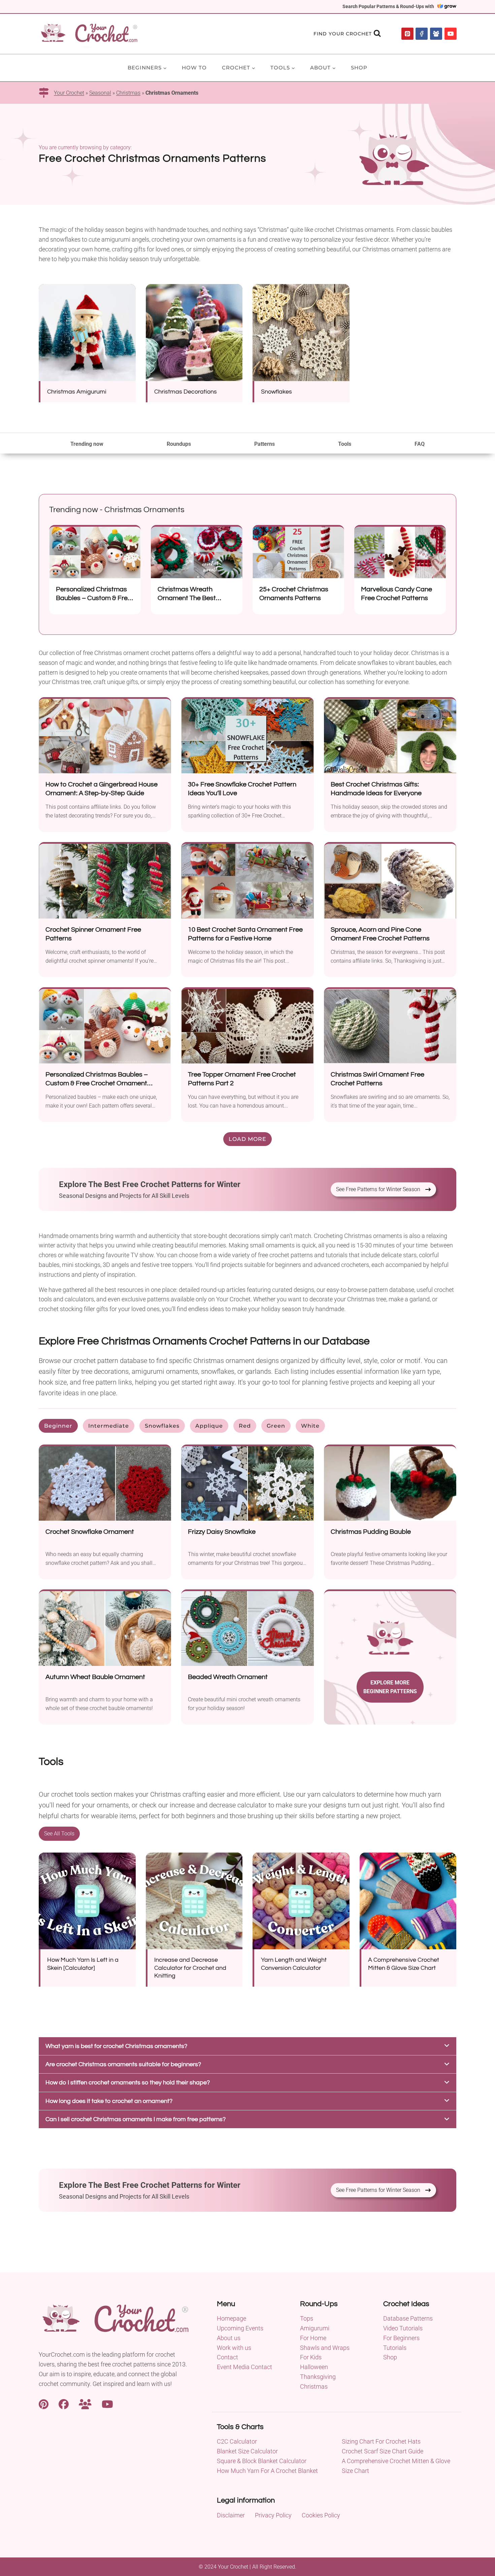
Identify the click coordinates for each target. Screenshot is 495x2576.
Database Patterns (408, 2318)
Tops (307, 2318)
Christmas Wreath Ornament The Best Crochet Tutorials (187, 598)
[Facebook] (422, 34)
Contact (227, 2357)
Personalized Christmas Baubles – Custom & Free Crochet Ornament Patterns (97, 1083)
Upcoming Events (240, 2328)
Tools (345, 444)
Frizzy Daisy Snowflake (222, 1532)
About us (229, 2338)
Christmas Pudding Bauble (371, 1532)
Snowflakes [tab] (162, 1426)
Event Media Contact (244, 2367)
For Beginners (401, 2338)
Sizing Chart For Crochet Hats (381, 2441)
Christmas (128, 93)
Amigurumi (315, 2328)
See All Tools (59, 1834)
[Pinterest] (407, 34)
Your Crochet (69, 93)
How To (194, 68)
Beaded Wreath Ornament (228, 1677)
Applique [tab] (209, 1426)
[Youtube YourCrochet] (107, 2404)
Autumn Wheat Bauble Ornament (95, 1677)
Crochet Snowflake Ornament (90, 1532)
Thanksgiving (318, 2377)
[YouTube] (451, 34)
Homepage (232, 2318)
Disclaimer (231, 2515)
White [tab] (310, 1426)
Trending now (87, 444)
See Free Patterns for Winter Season (378, 1189)
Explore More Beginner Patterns (390, 1687)
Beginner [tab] (58, 1426)
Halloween (314, 2367)
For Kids (311, 2357)
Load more (247, 1139)
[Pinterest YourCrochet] (44, 2404)
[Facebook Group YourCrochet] (85, 2404)
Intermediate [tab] (109, 1426)
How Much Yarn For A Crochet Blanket (267, 2471)
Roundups (179, 444)
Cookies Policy (321, 2515)
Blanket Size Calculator (247, 2451)
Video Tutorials (403, 2328)
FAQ (420, 444)
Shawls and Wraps (325, 2348)
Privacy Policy (273, 2515)
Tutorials (395, 2348)
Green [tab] (276, 1426)
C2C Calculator (237, 2441)
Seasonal (100, 93)
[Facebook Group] (436, 34)
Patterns (265, 444)
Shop (359, 68)
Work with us (234, 2348)
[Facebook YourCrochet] (64, 2404)
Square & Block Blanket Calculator (262, 2461)
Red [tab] (245, 1426)
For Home (313, 2338)
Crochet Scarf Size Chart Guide (383, 2451)
